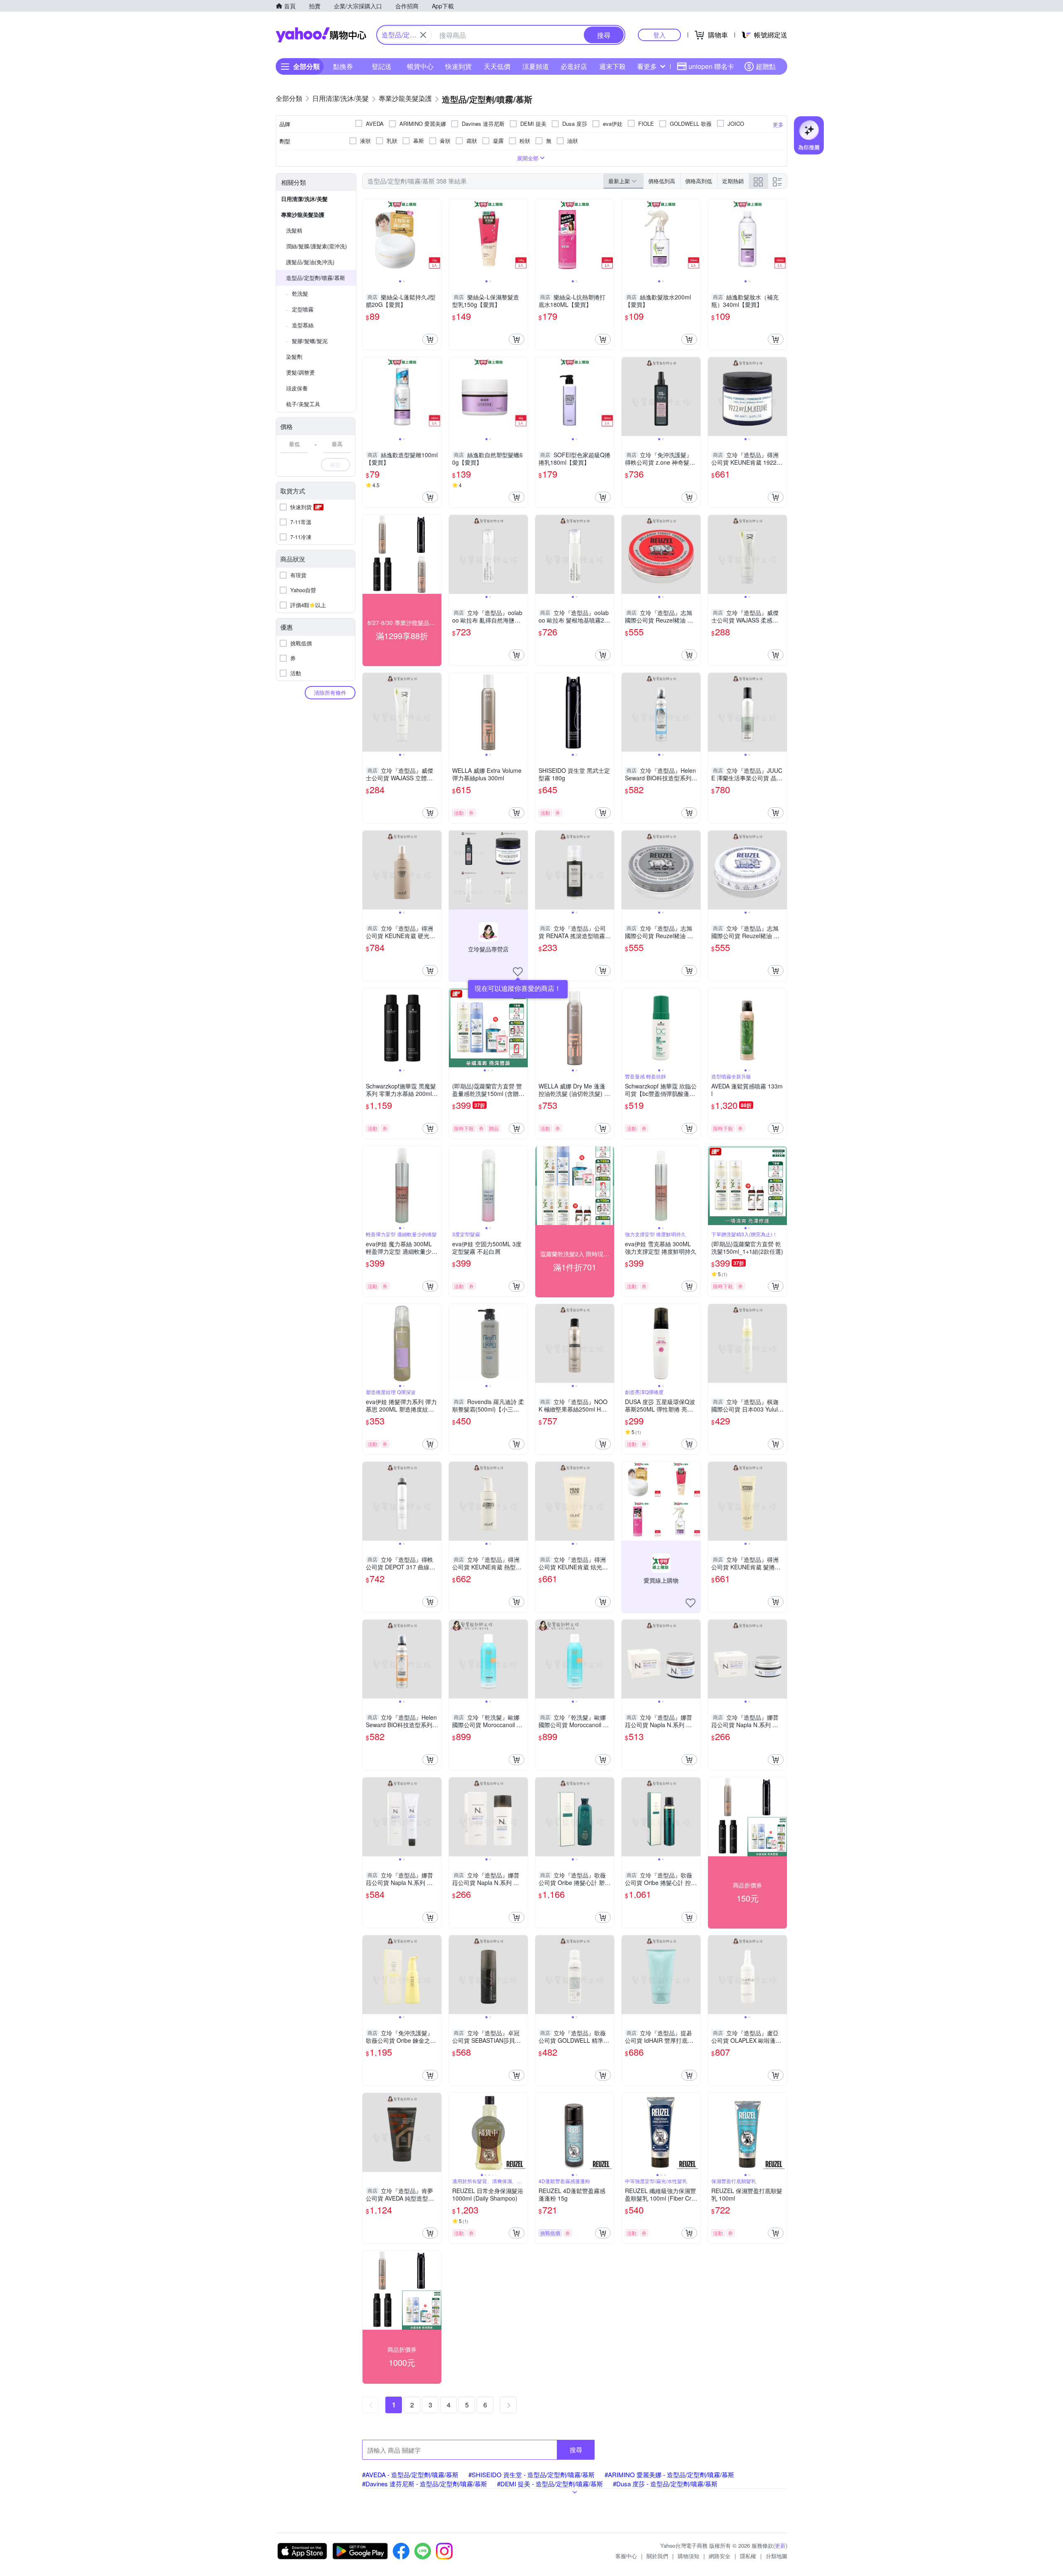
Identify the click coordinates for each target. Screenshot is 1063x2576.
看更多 (647, 66)
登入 (659, 35)
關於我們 (657, 2556)
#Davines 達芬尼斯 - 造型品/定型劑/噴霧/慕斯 (425, 2484)
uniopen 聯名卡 (711, 66)
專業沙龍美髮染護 (303, 214)
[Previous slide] (368, 239)
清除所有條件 (330, 692)
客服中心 (626, 2556)
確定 (336, 464)
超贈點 (766, 66)
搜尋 (576, 2450)
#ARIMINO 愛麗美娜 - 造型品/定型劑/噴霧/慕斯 (669, 2474)
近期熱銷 (733, 181)
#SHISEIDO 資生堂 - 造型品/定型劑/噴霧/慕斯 (531, 2474)
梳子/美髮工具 (303, 404)
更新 (780, 2545)
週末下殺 (612, 66)
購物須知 (688, 2556)
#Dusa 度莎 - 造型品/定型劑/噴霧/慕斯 (665, 2484)
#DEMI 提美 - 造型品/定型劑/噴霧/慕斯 (550, 2484)
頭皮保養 (297, 388)
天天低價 (497, 66)
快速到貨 (458, 66)
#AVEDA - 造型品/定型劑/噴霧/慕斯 (410, 2474)
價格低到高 (662, 181)
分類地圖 (776, 2556)
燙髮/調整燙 (300, 372)
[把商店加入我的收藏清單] (518, 972)
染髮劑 (294, 357)
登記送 (382, 66)
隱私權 (748, 2556)
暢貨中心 (420, 66)
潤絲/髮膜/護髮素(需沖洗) (316, 246)
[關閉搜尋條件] (423, 35)
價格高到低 (699, 181)
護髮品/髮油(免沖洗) (310, 262)
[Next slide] (436, 239)
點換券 (343, 66)
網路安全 (720, 2556)
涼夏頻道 (536, 66)
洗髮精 (294, 230)
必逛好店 (574, 66)
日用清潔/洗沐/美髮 (304, 199)
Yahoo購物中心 (321, 35)
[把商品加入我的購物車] (430, 339)
